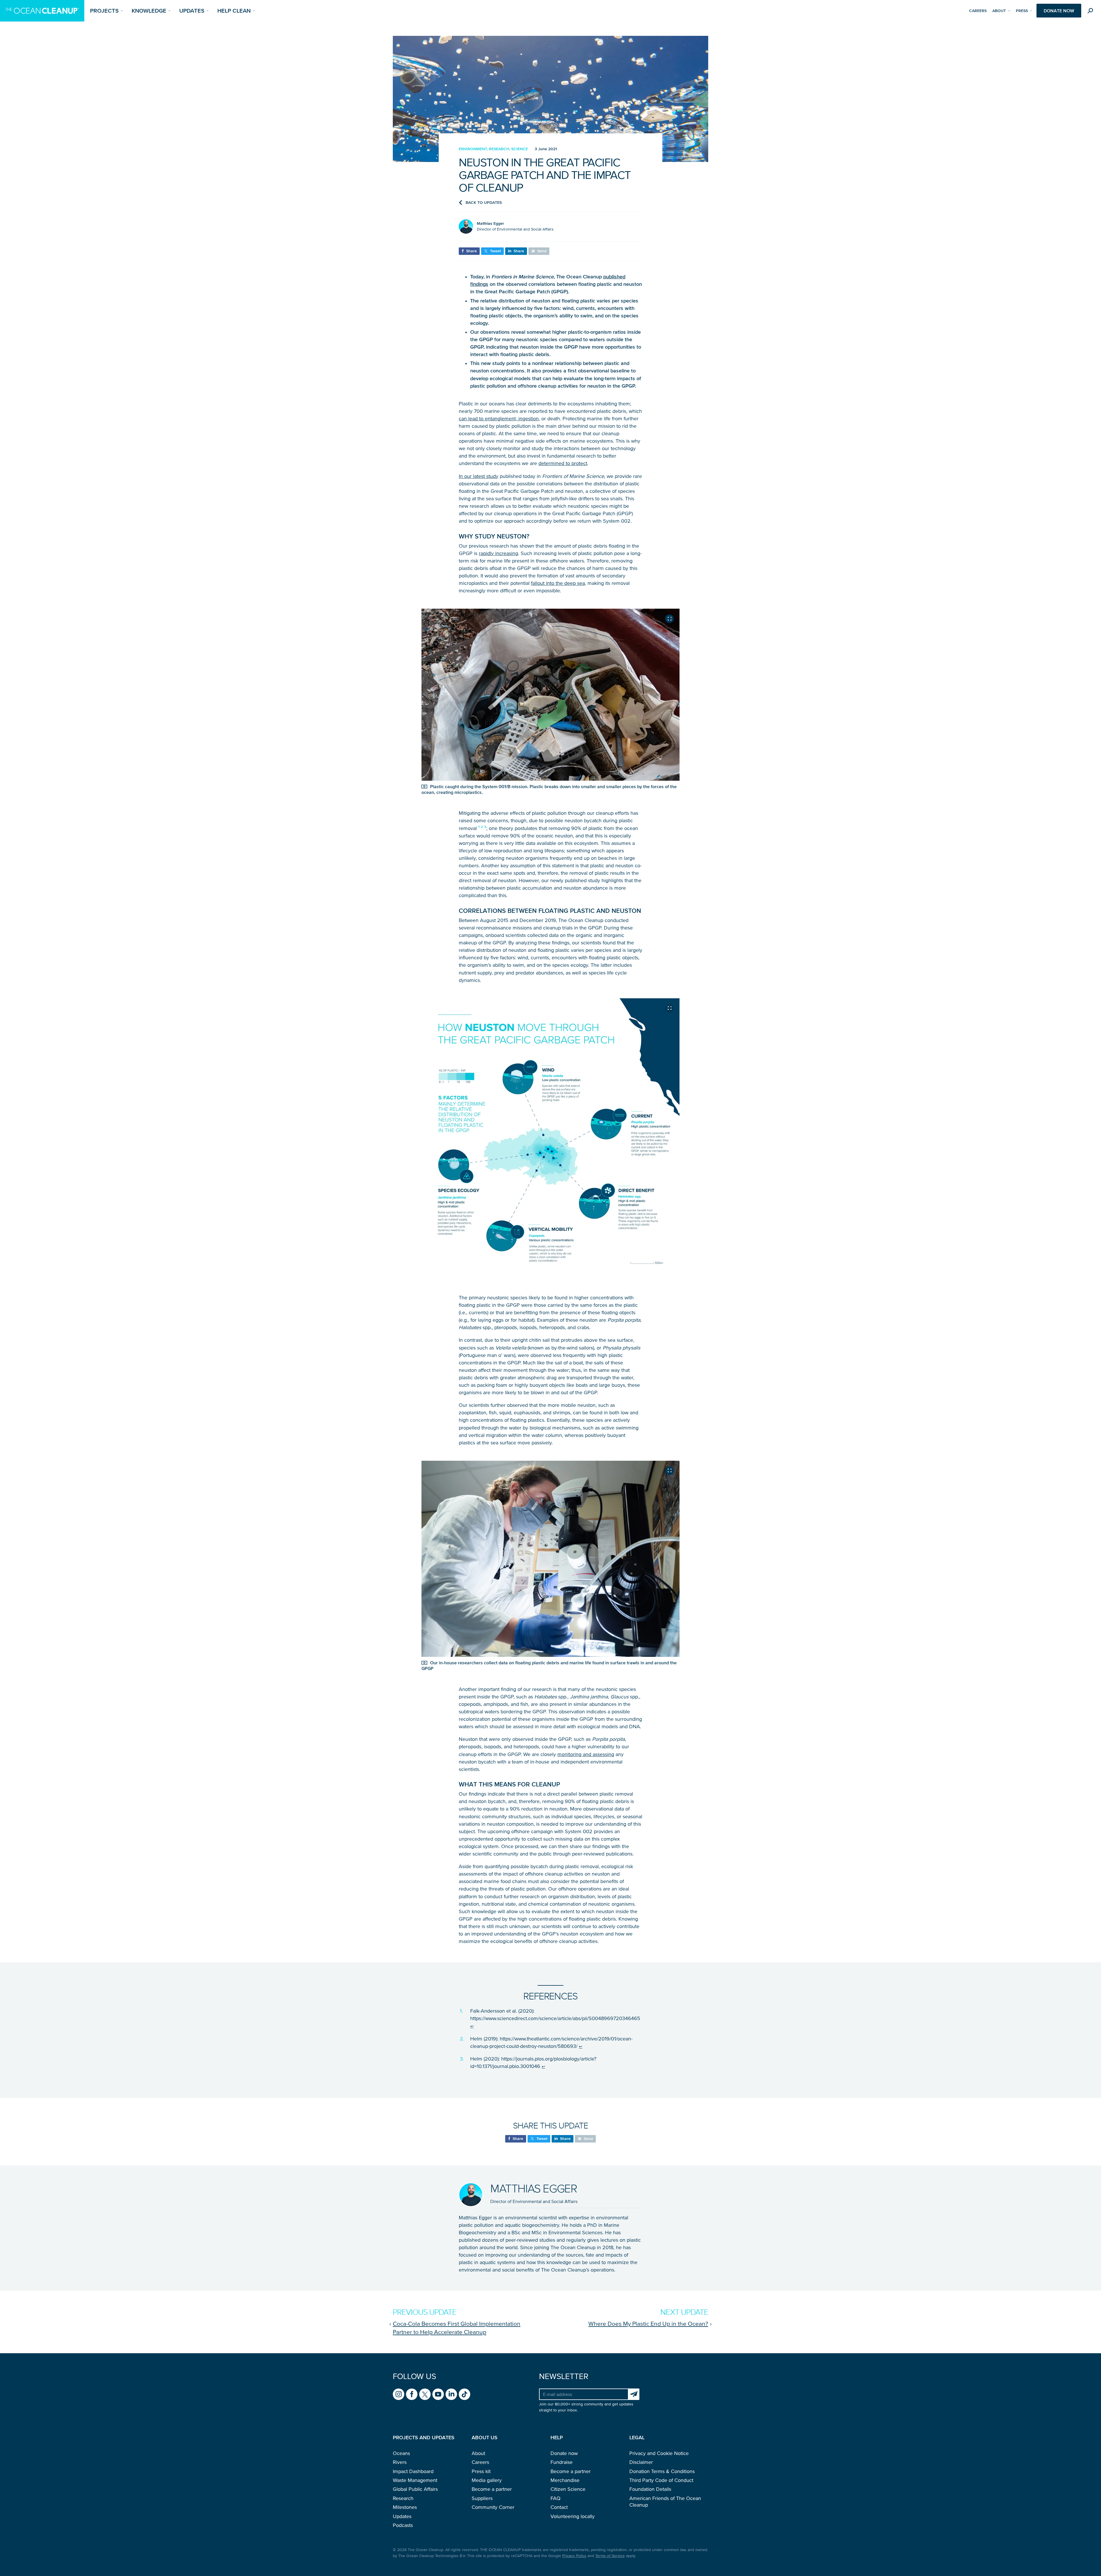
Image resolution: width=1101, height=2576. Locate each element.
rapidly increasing (498, 553)
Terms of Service (610, 2556)
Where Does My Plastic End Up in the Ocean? (648, 2323)
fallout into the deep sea (558, 583)
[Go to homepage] (42, 11)
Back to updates (484, 203)
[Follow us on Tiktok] (464, 2394)
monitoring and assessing (586, 1754)
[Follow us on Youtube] (438, 2394)
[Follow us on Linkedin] (451, 2394)
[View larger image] (669, 619)
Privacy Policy (574, 2556)
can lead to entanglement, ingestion (499, 419)
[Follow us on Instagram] (399, 2394)
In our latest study (479, 476)
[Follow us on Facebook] (412, 2394)
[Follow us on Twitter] (425, 2394)
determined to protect (563, 463)
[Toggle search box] (1092, 12)
